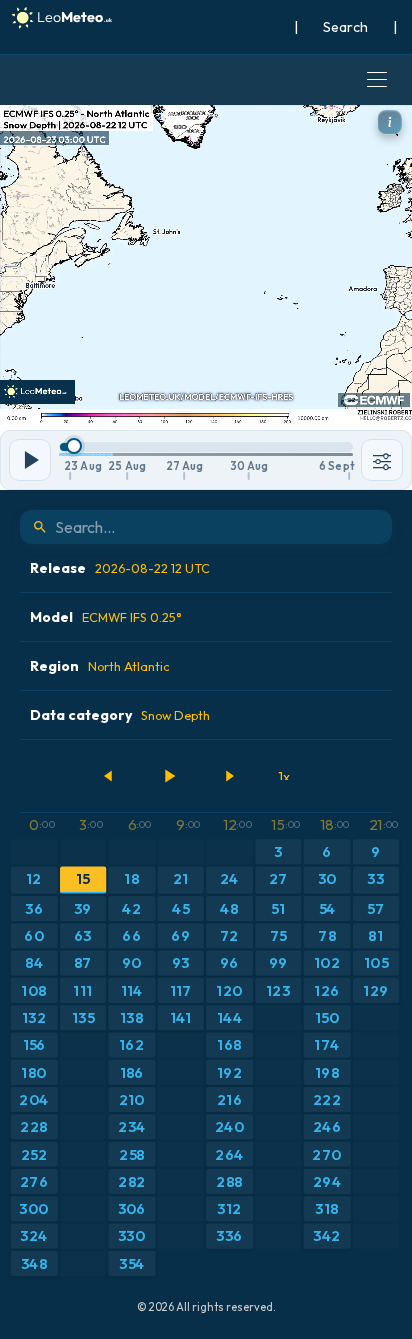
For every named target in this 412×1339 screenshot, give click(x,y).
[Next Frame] (229, 776)
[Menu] (377, 80)
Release (120, 568)
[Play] (169, 776)
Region (100, 666)
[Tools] (382, 460)
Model (106, 617)
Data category (120, 715)
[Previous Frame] (109, 776)
